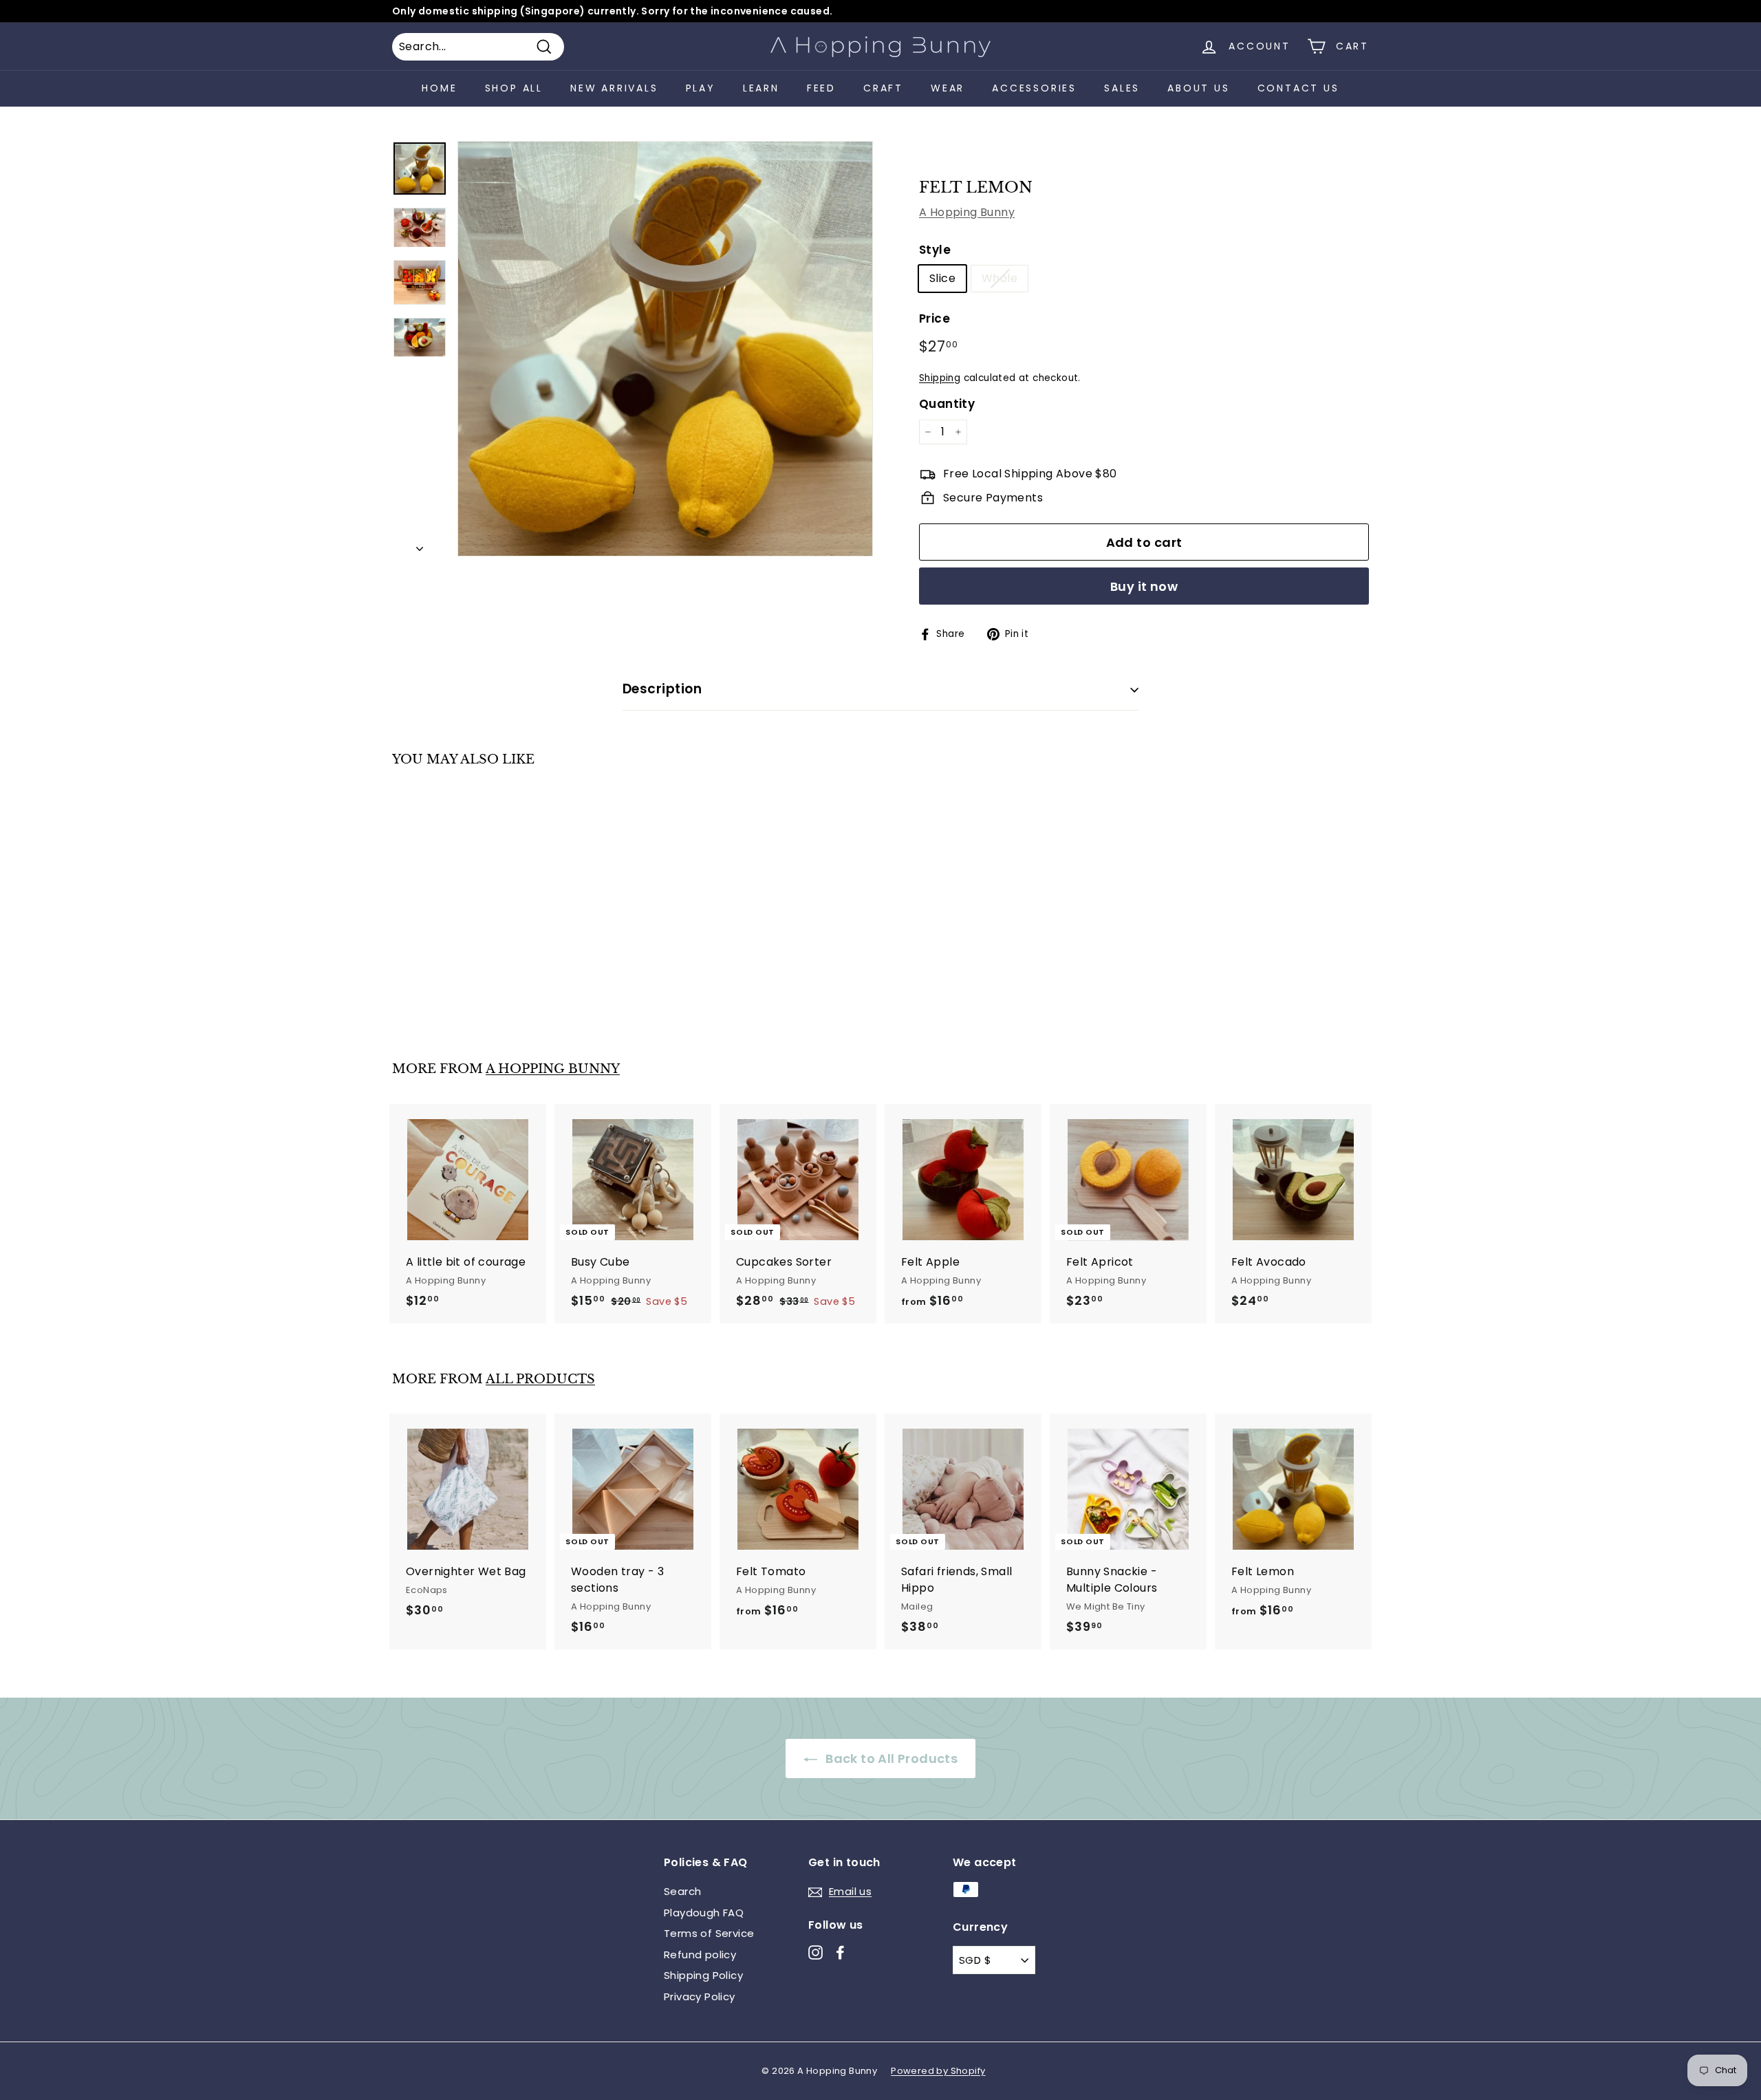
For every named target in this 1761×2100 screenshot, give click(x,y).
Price (934, 318)
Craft (883, 88)
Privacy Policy (700, 1996)
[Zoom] (665, 349)
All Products (540, 1379)
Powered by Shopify (938, 2071)
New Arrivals (614, 88)
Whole (1000, 278)
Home (439, 88)
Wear (948, 88)
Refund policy (700, 1955)
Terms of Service (709, 1933)
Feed (821, 88)
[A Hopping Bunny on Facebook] (840, 1952)
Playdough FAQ (704, 1913)
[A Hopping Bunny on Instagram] (815, 1952)
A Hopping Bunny (967, 212)
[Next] (420, 545)
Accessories (1034, 88)
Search (682, 1891)
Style (935, 250)
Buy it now (1144, 586)
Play (701, 88)
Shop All (514, 88)
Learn (761, 88)
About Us (1198, 88)
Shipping (940, 378)
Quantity (947, 404)
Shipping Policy (703, 1975)
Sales (1122, 88)
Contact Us (1298, 88)
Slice (942, 278)
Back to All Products (890, 1758)
